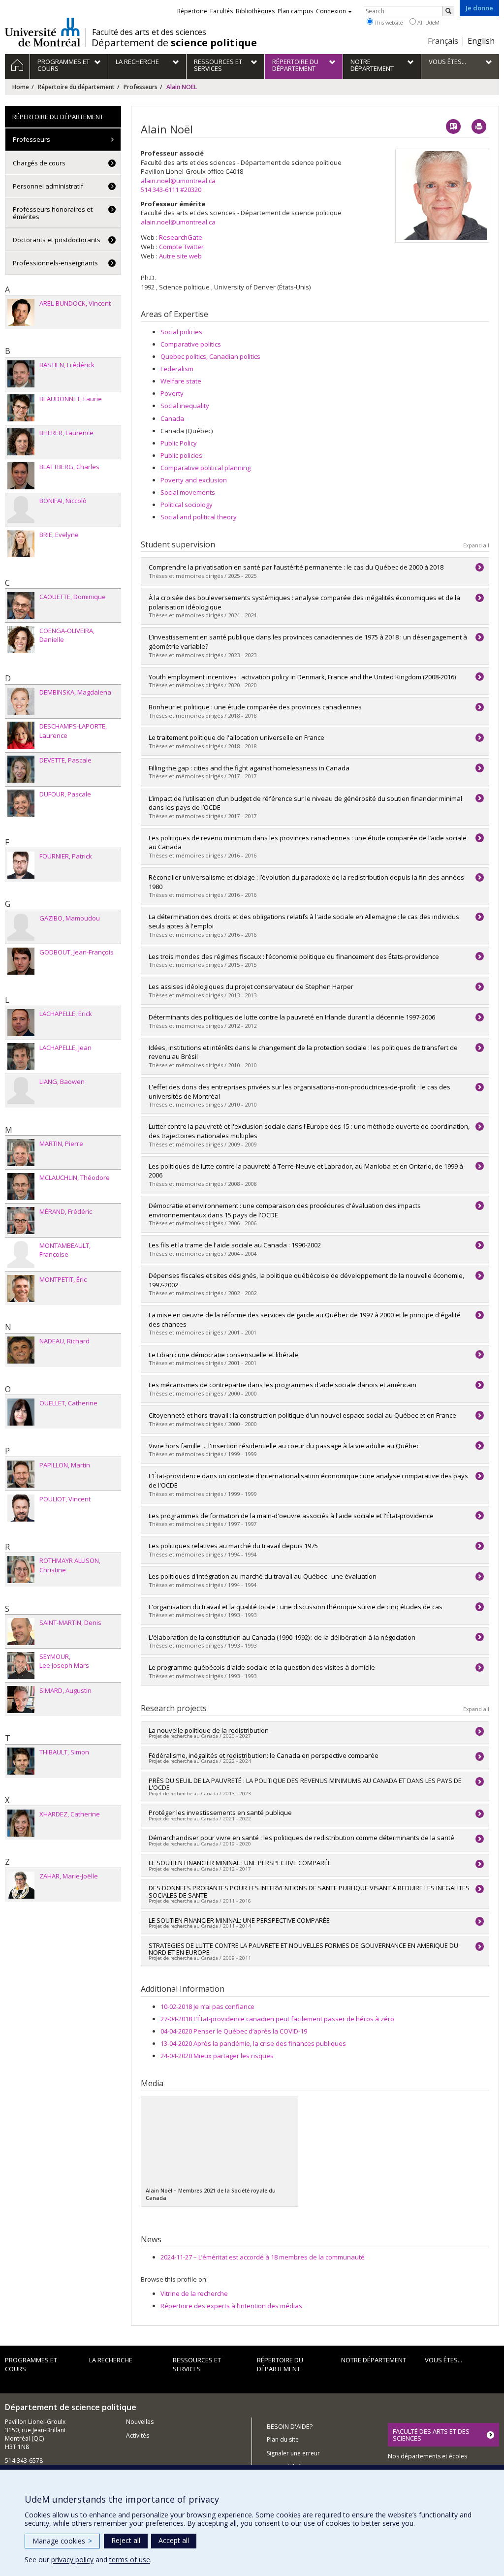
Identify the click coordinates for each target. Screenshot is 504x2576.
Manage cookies (62, 2541)
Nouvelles (140, 2422)
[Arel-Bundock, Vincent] (21, 312)
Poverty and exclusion (194, 480)
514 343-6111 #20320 (171, 190)
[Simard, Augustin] (21, 1700)
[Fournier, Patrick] (21, 865)
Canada (172, 418)
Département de (174, 43)
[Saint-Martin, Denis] (21, 1632)
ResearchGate (181, 237)
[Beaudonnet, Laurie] (21, 408)
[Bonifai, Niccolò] (21, 510)
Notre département (374, 2360)
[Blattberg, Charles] (21, 476)
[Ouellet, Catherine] (21, 1412)
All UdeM (428, 22)
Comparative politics (191, 344)
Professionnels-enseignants (55, 263)
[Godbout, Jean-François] (21, 961)
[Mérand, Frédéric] (21, 1221)
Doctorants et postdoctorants (57, 240)
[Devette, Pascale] (21, 769)
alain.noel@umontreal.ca (178, 181)
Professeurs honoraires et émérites (53, 213)
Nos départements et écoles (427, 2456)
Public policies (181, 455)
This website (388, 22)
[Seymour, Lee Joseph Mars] (21, 1666)
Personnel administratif (48, 186)
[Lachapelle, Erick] (21, 1023)
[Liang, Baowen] (21, 1091)
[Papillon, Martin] (21, 1474)
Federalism (177, 369)
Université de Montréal (43, 32)
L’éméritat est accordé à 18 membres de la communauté (263, 2257)
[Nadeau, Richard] (21, 1350)
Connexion (331, 11)
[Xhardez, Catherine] (21, 1823)
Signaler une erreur (293, 2453)
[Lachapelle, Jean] (21, 1057)
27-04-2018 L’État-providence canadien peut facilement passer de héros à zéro (277, 2019)
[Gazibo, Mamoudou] (21, 927)
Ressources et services (197, 2365)
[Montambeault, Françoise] (21, 1255)
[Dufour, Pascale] (21, 803)
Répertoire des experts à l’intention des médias (231, 2306)
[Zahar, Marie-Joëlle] (21, 1885)
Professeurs (141, 87)
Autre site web (180, 256)
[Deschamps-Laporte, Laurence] (21, 735)
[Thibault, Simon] (21, 1761)
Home (21, 87)
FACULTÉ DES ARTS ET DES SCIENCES (431, 2435)
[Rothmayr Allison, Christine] (21, 1570)
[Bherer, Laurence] (21, 442)
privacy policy (72, 2560)
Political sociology (187, 505)
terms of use (130, 2560)
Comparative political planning (205, 468)
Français (443, 41)
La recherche (111, 2360)
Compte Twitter (181, 247)
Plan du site (283, 2439)
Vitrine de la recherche (194, 2293)
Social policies (181, 332)
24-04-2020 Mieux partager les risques (217, 2056)
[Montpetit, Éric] (21, 1288)
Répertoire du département (76, 87)
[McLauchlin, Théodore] (21, 1187)
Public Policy (179, 443)
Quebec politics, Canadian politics (210, 356)
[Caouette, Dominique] (21, 606)
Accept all (174, 2540)
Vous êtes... (443, 2360)
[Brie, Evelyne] (21, 544)
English (481, 41)
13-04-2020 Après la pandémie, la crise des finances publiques (253, 2043)
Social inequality (185, 406)
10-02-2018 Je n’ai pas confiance (207, 2006)
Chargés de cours (39, 163)
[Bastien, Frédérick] (21, 374)
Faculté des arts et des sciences (149, 32)
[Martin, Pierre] (21, 1153)
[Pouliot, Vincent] (21, 1508)
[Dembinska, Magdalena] (21, 701)
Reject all (126, 2540)
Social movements (188, 492)
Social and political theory (199, 517)
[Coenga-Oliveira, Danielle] (21, 640)
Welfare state (181, 381)
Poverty (172, 393)
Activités (138, 2435)
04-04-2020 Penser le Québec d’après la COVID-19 (234, 2031)
